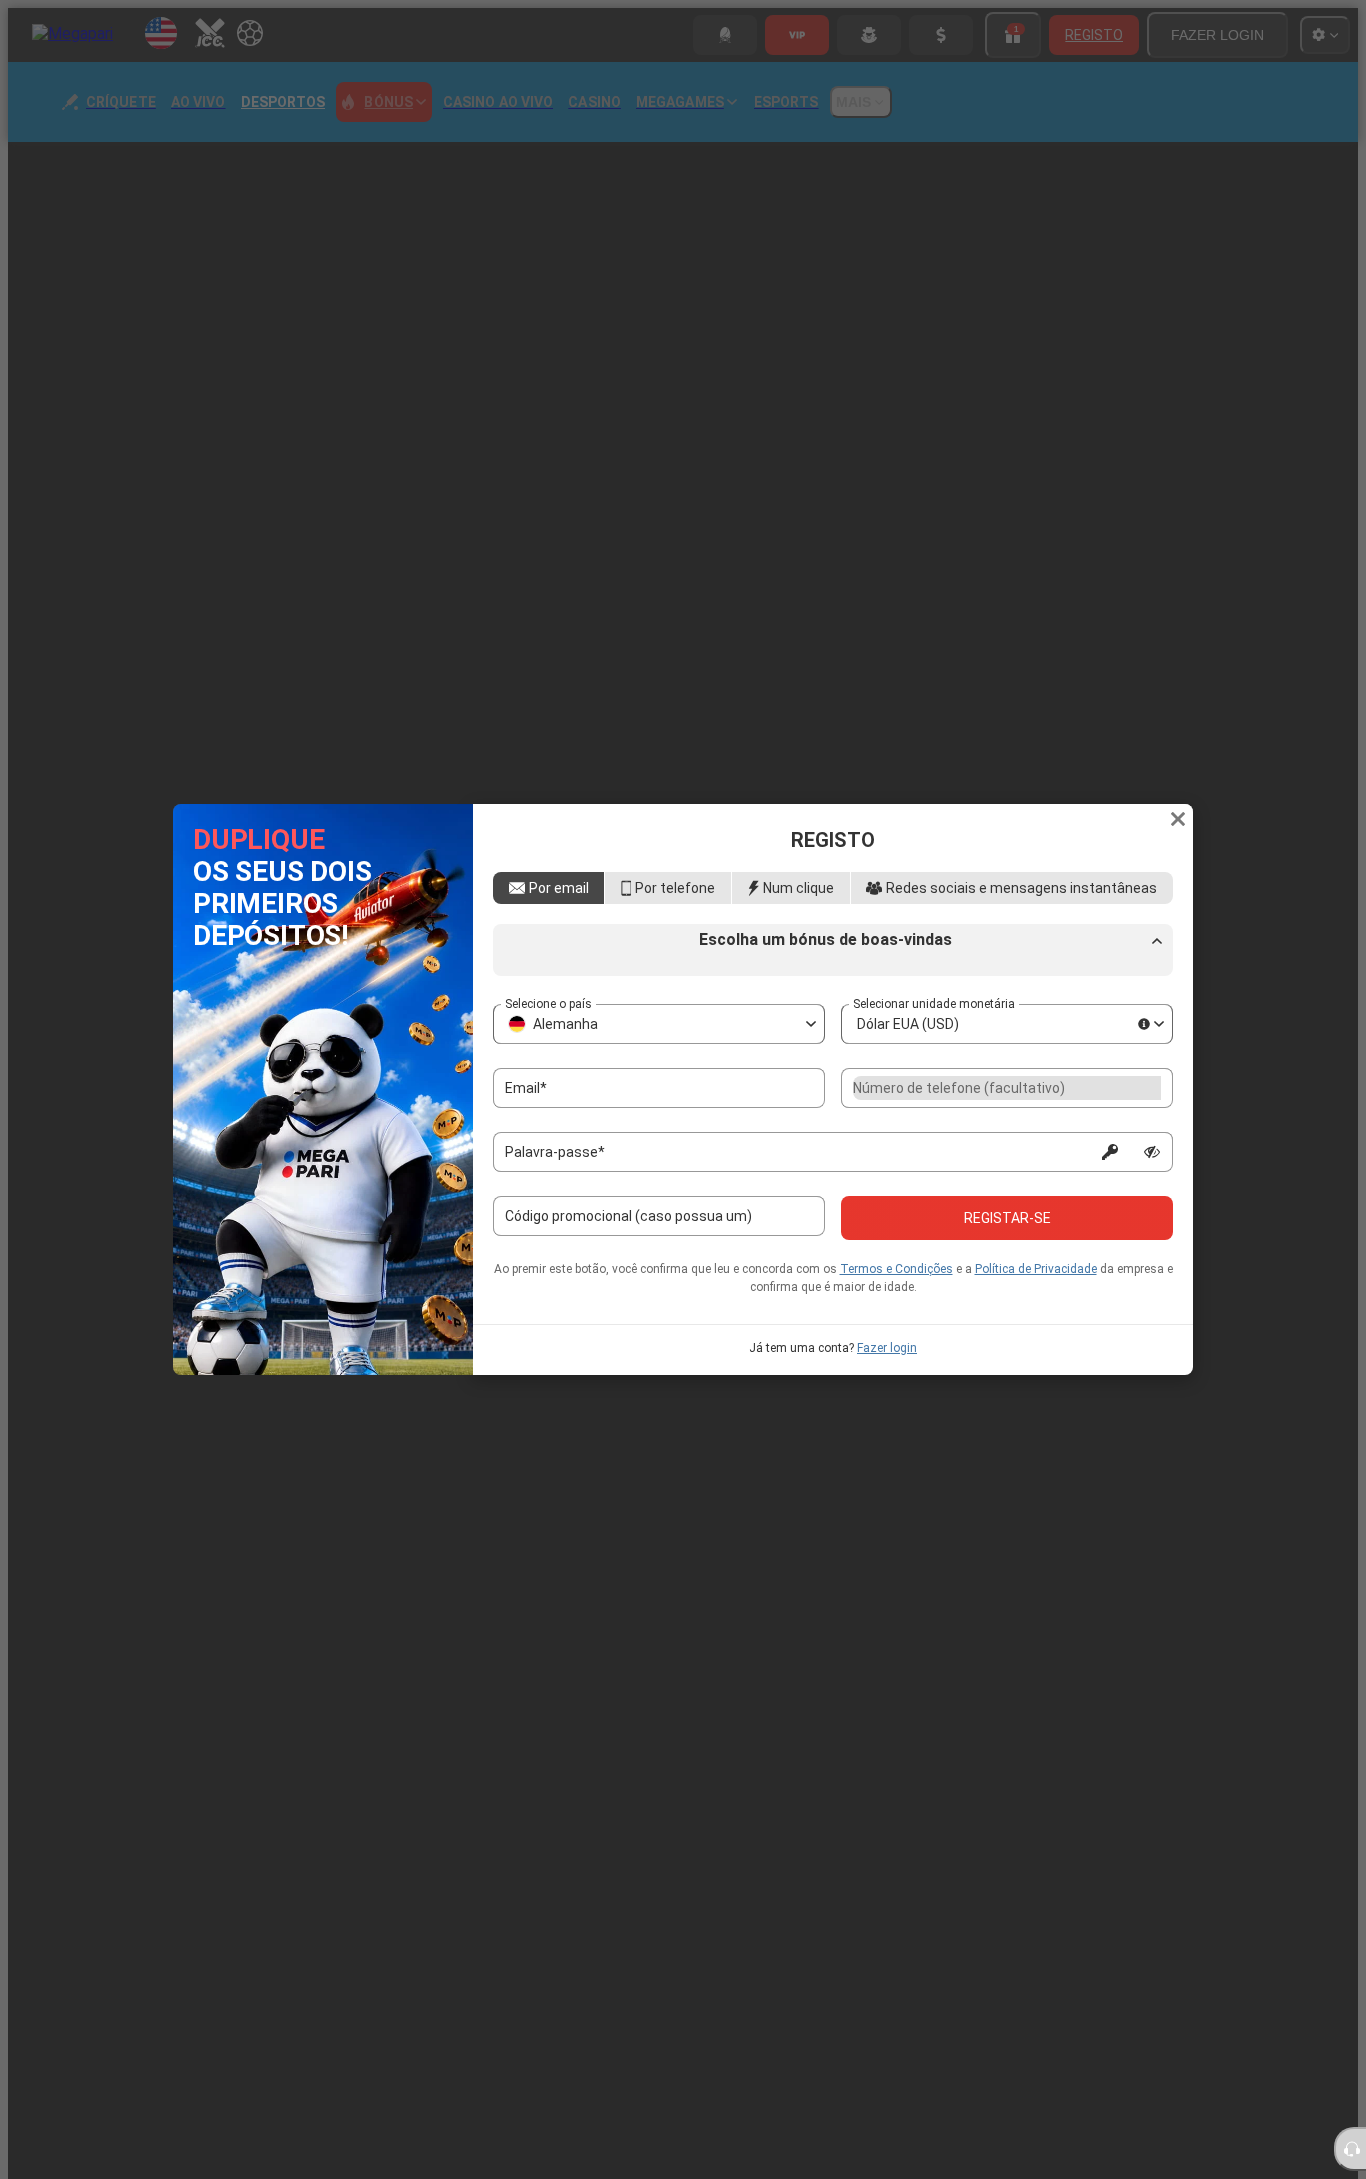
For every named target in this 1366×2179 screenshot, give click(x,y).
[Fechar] (1178, 761)
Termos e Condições (896, 1328)
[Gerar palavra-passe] (1110, 1211)
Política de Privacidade (1036, 1328)
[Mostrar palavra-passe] (1152, 1211)
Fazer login (887, 1407)
